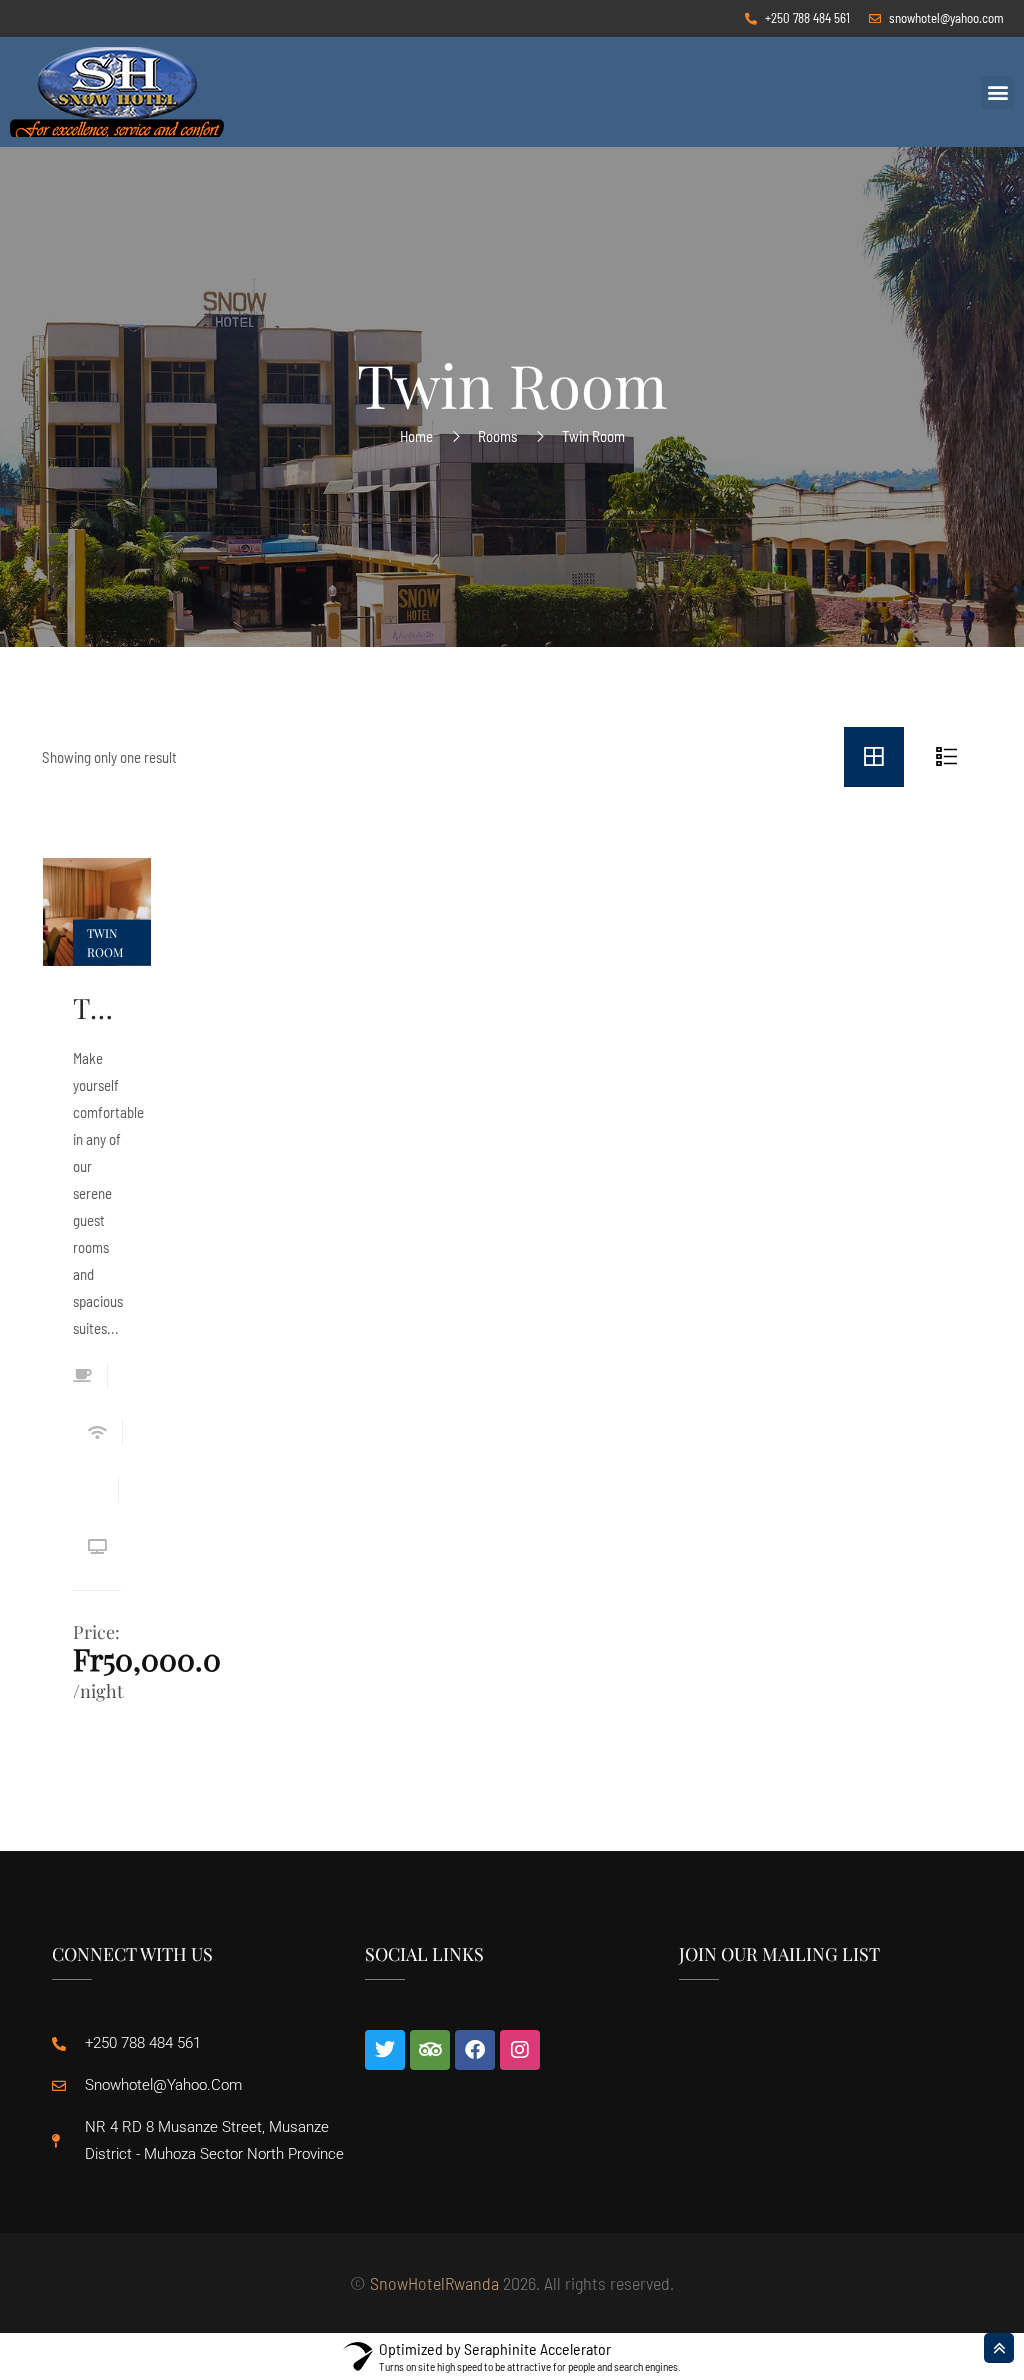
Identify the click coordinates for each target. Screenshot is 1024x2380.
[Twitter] (385, 2050)
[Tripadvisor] (430, 2050)
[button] (997, 92)
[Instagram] (520, 2050)
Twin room (97, 1008)
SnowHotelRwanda (434, 2283)
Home (416, 436)
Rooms (497, 436)
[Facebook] (475, 2050)
